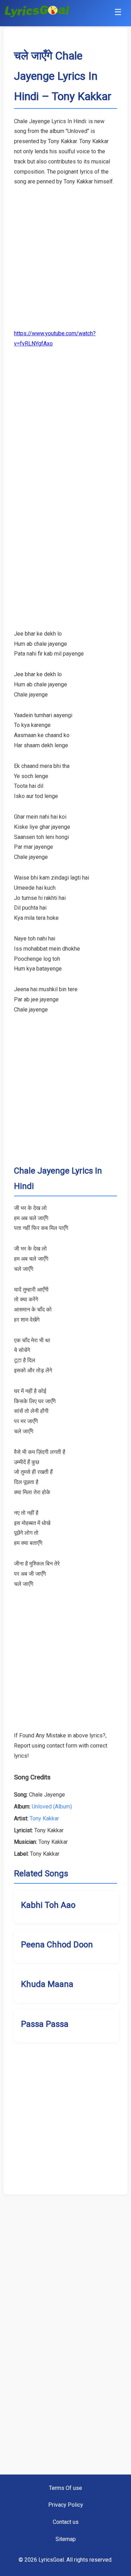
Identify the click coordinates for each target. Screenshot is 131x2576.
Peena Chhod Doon (57, 1945)
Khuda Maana (47, 1984)
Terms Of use (65, 2488)
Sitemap (66, 2539)
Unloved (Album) (52, 1807)
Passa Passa (45, 2024)
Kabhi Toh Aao (48, 1905)
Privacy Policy (66, 2505)
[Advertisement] (65, 253)
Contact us (66, 2522)
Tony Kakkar (44, 1818)
